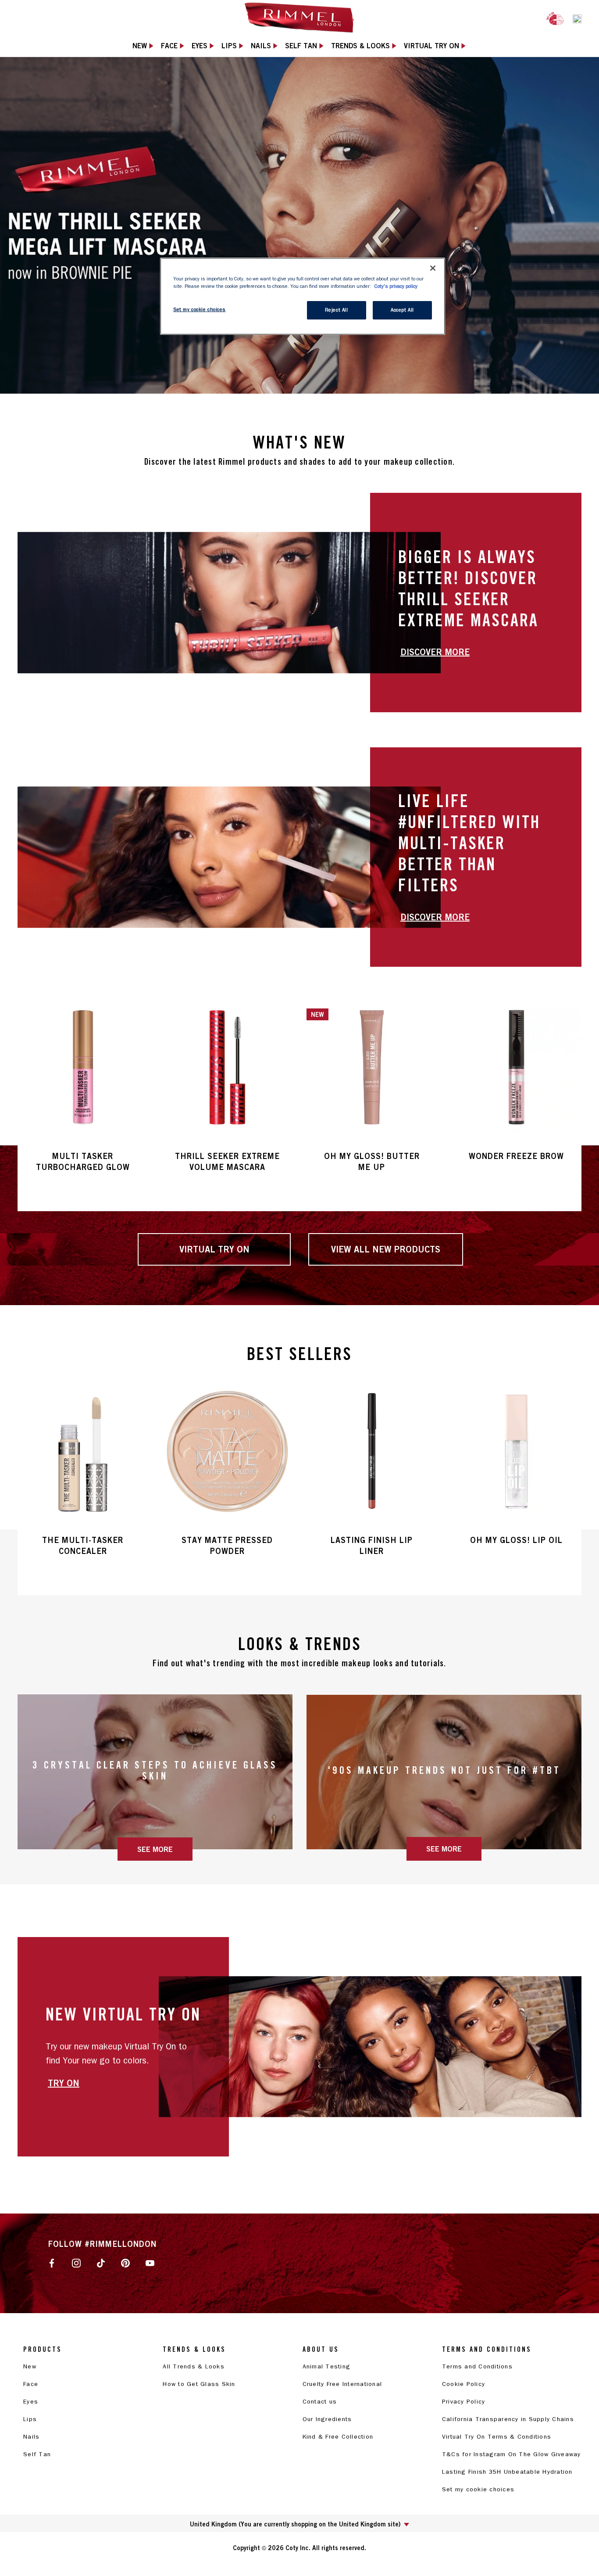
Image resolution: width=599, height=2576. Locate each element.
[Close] (433, 268)
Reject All (337, 310)
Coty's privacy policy (396, 286)
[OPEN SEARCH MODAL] (577, 18)
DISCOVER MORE (435, 652)
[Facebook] (52, 2263)
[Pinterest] (125, 2263)
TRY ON (64, 2083)
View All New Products (386, 1249)
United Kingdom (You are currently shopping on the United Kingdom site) (295, 2524)
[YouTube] (150, 2263)
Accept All (402, 310)
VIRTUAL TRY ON (214, 1249)
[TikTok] (101, 2263)
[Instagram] (76, 2263)
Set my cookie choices (478, 2489)
